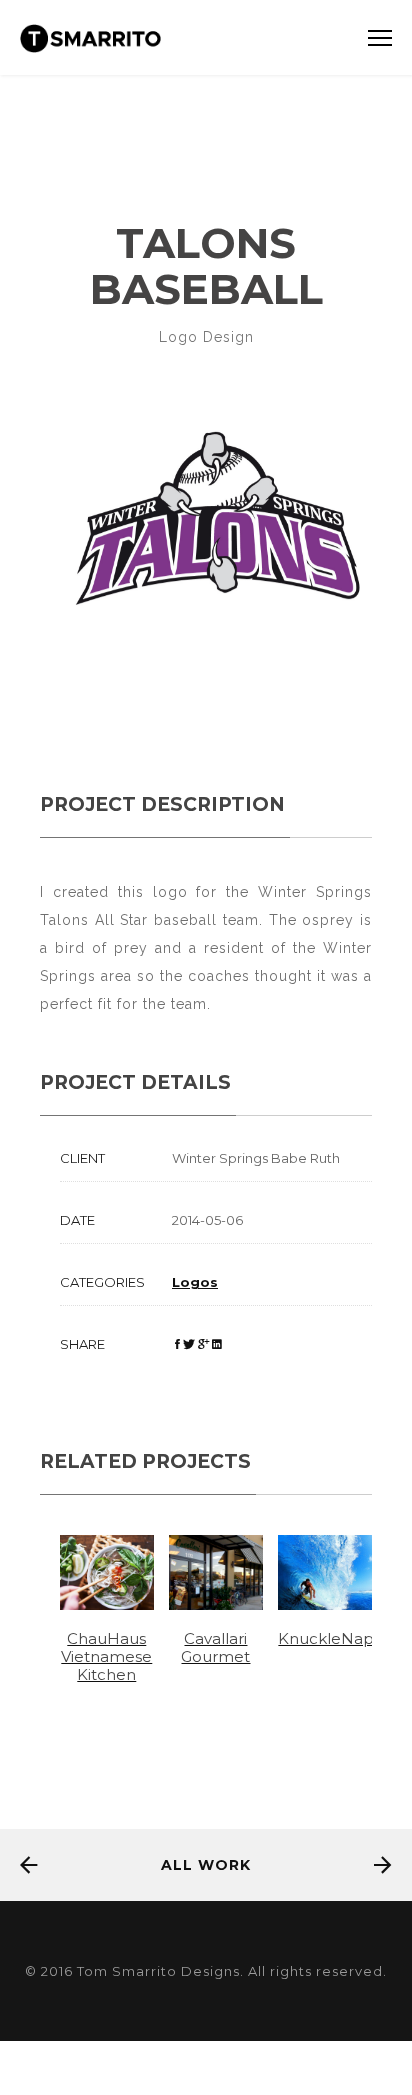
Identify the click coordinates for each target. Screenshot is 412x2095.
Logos (195, 1282)
